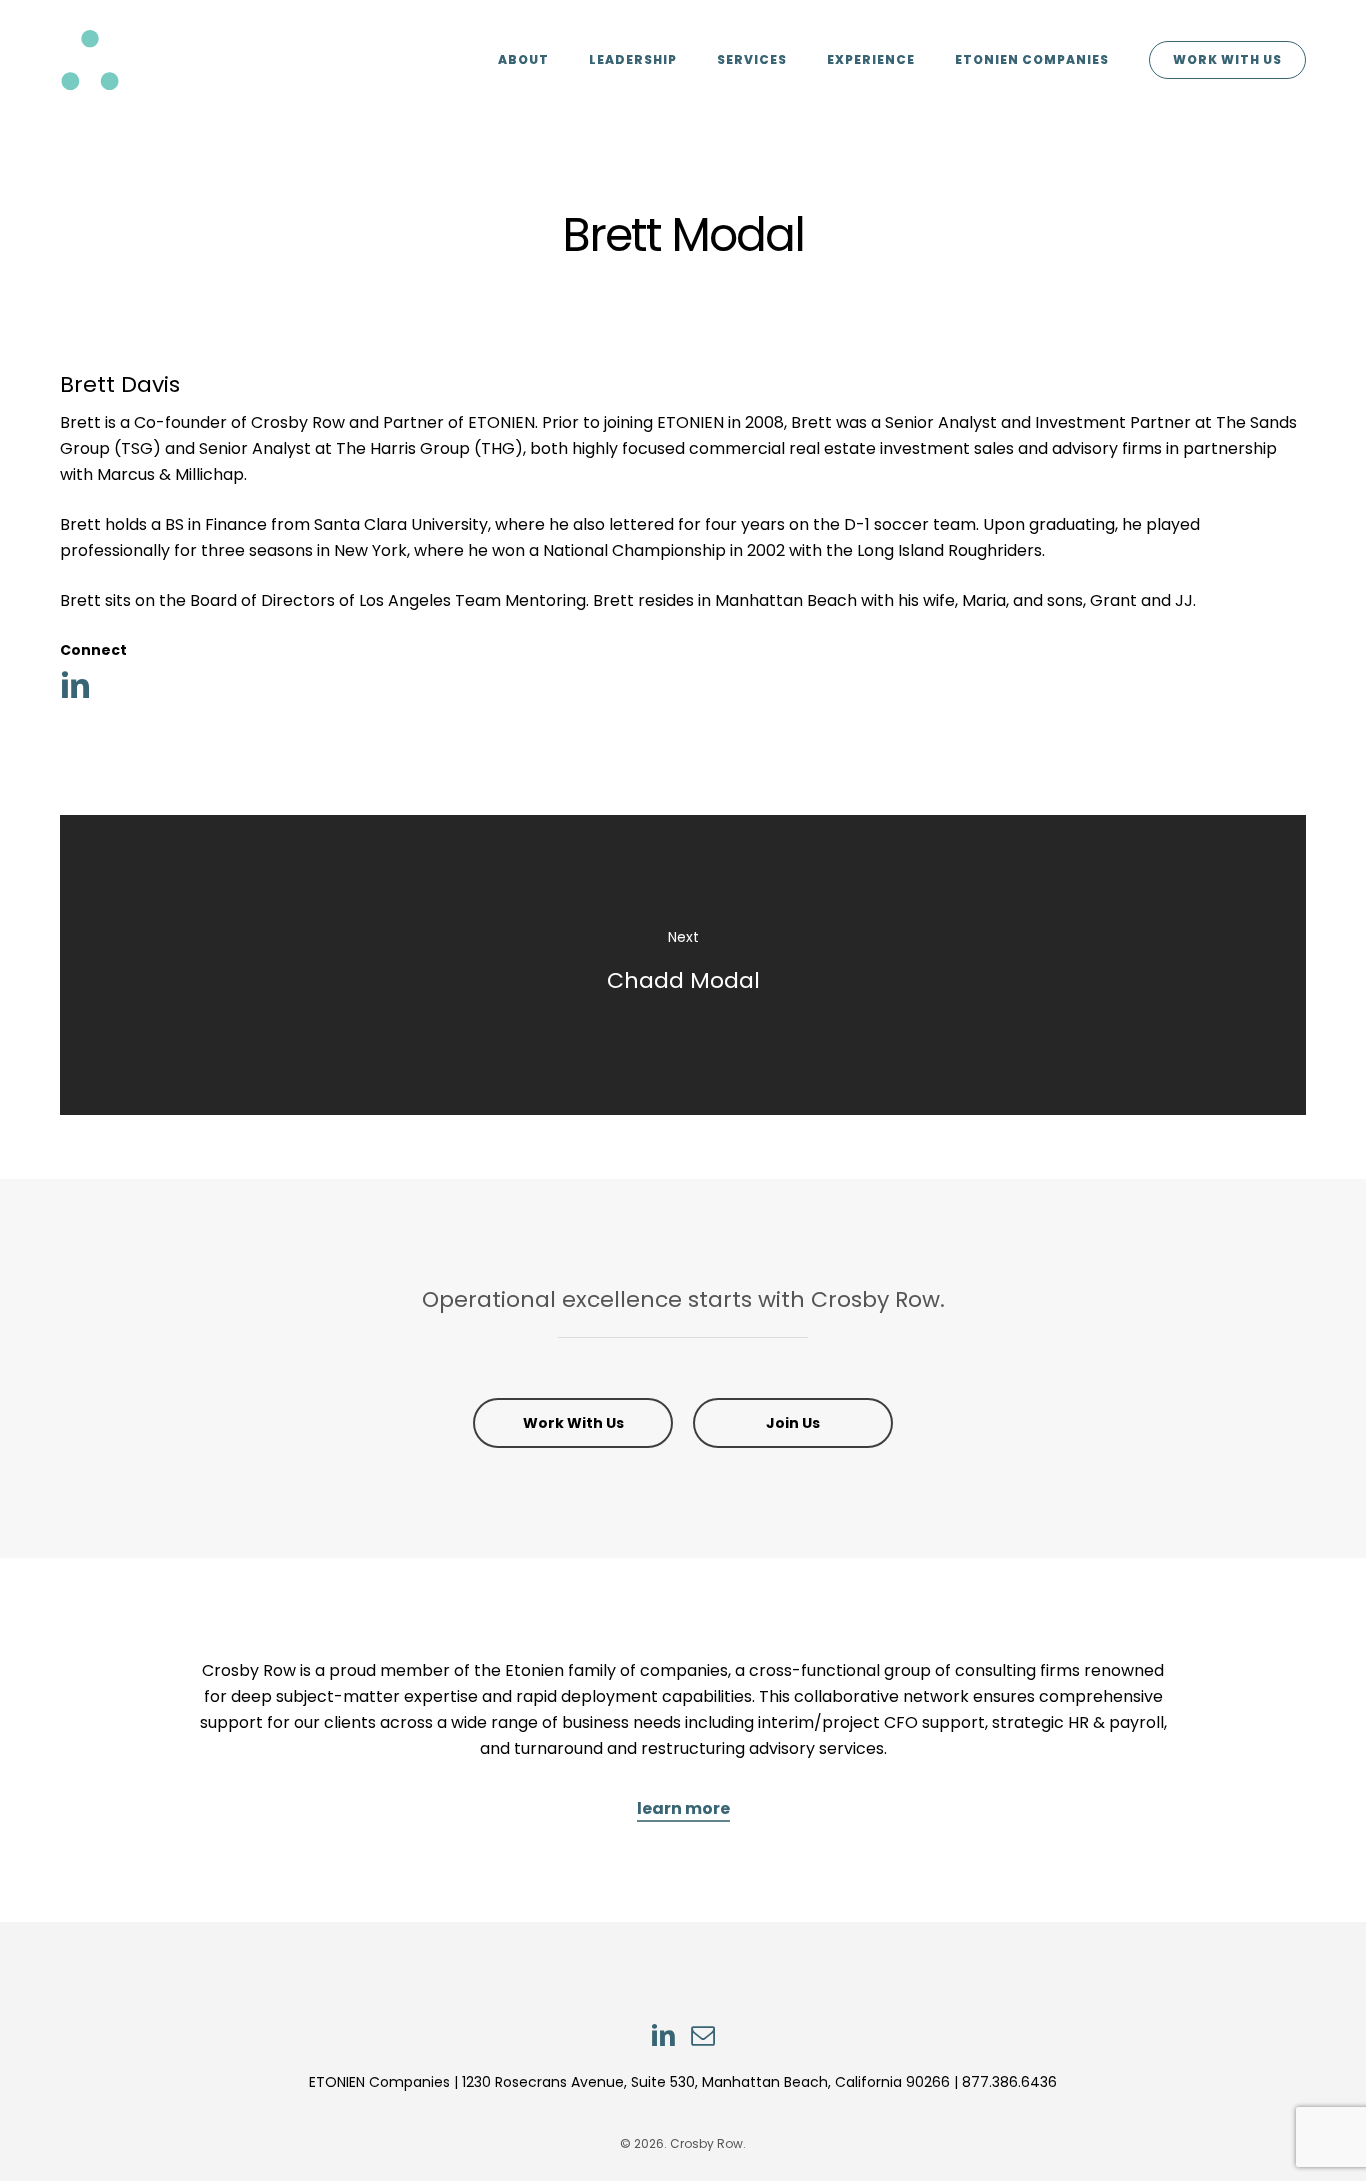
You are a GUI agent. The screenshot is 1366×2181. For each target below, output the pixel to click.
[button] (573, 1423)
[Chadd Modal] (683, 965)
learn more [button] (683, 1808)
